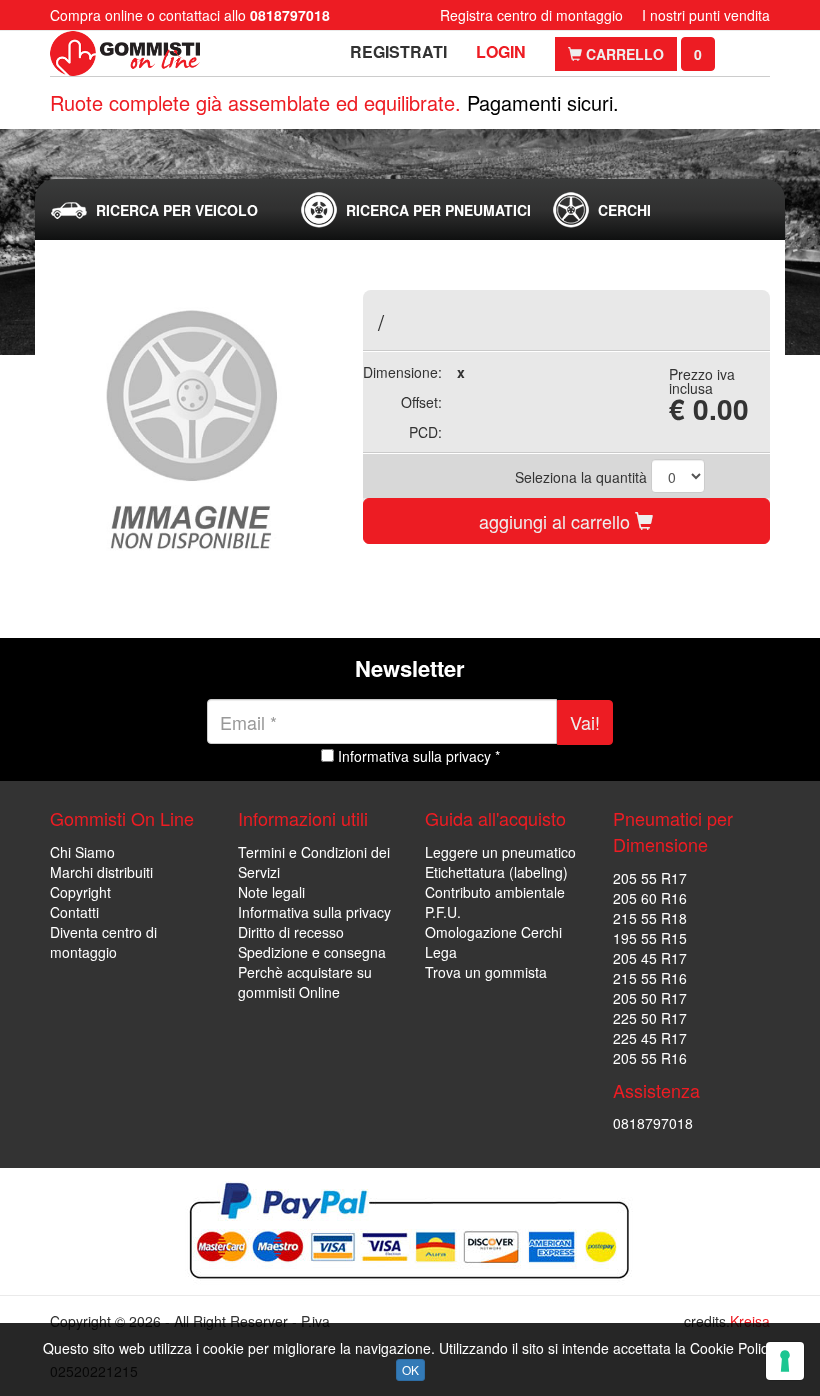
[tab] (159, 210)
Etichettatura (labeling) (496, 872)
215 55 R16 (650, 978)
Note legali (271, 892)
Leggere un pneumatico (500, 852)
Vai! (585, 722)
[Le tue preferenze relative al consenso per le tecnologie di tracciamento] (785, 1361)
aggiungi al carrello (557, 521)
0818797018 (653, 1123)
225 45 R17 (650, 1038)
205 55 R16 (650, 1058)
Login (501, 51)
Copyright (80, 892)
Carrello (623, 54)
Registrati (398, 51)
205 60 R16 (650, 898)
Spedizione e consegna (312, 952)
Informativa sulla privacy (314, 912)
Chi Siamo (82, 852)
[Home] (125, 53)
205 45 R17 (650, 958)
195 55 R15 (650, 938)
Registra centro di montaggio (531, 15)
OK (410, 1369)
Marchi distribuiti (101, 872)
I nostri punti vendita (706, 15)
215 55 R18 (650, 918)
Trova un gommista (486, 972)
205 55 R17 (650, 878)
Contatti (74, 912)
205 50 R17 (650, 998)
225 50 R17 (650, 1018)
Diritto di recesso (291, 932)
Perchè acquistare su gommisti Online (305, 982)
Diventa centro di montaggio (103, 942)
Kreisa (750, 1321)
